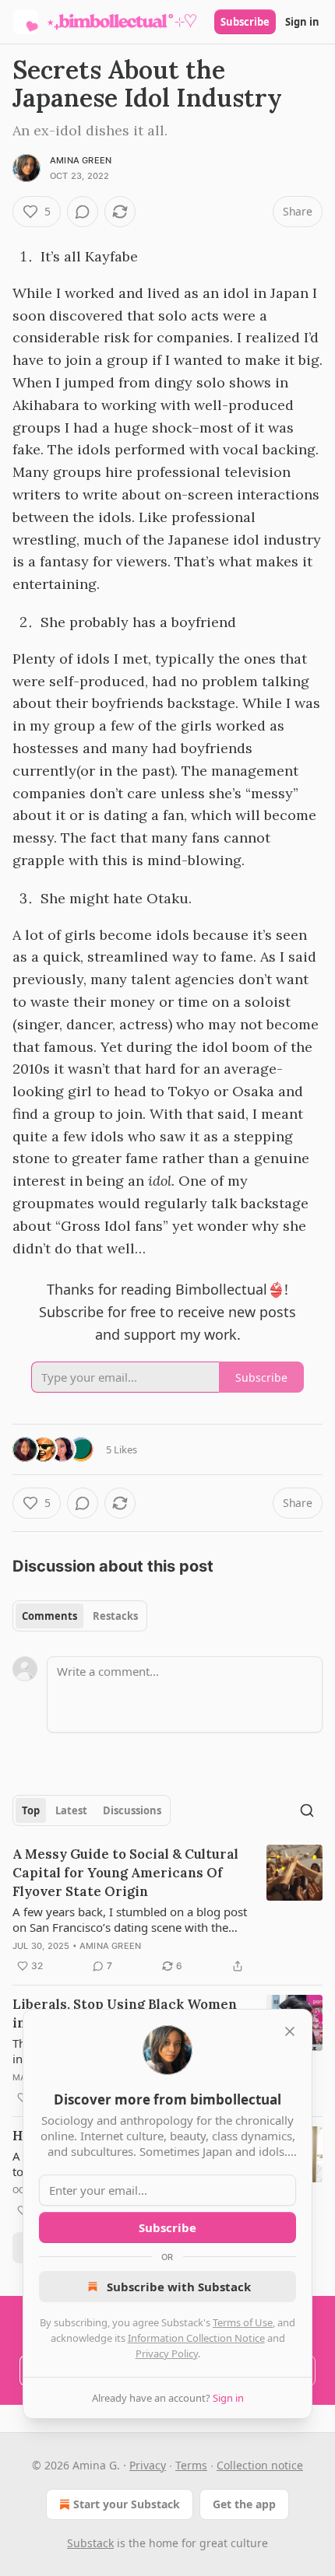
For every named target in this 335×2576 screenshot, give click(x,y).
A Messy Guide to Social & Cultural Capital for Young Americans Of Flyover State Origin (125, 1873)
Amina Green (81, 160)
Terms (191, 2465)
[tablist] (80, 1616)
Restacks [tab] (115, 1616)
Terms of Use (243, 2322)
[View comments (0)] (83, 212)
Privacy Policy (167, 2353)
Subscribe (245, 22)
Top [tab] (31, 1810)
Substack (90, 2543)
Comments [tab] (49, 1616)
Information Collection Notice (196, 2338)
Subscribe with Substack (179, 2287)
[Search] (307, 1810)
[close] (290, 2031)
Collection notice (260, 2465)
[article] (167, 1910)
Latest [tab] (71, 1810)
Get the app (244, 2504)
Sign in (302, 22)
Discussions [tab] (132, 1810)
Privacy (148, 2465)
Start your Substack (127, 2504)
